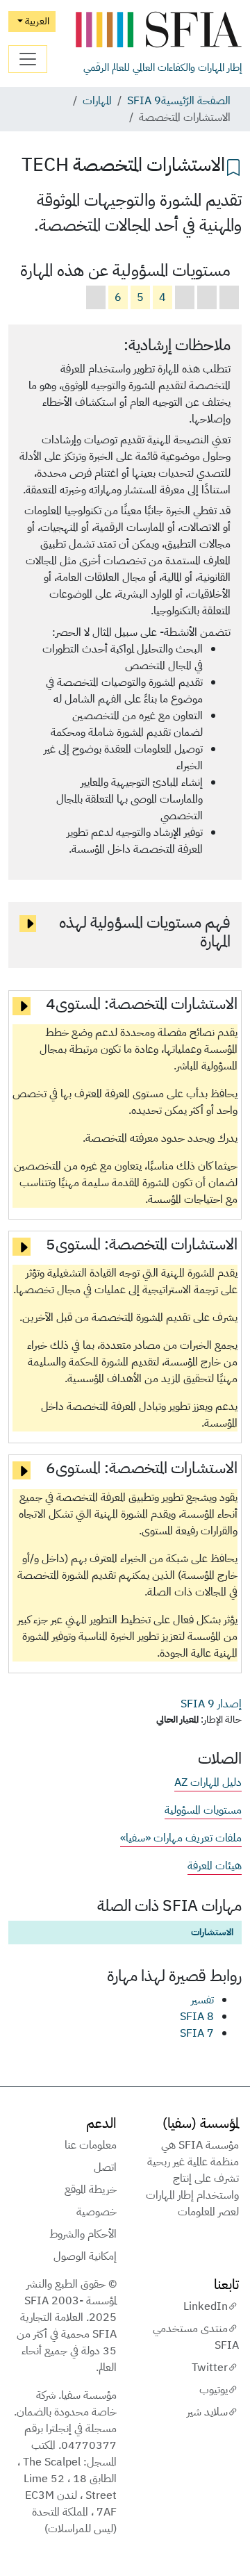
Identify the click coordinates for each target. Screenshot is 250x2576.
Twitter (210, 2368)
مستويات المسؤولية (203, 1810)
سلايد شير (207, 2412)
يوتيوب (214, 2390)
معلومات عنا (91, 2145)
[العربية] (158, 30)
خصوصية (97, 2212)
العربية (36, 21)
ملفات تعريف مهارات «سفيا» (181, 1838)
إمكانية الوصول (85, 2256)
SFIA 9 (144, 101)
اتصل (105, 2167)
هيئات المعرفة (215, 1866)
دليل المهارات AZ (208, 1782)
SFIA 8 (197, 2017)
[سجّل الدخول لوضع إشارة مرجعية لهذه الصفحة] (233, 166)
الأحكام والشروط (83, 2234)
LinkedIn (206, 2306)
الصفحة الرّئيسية (196, 101)
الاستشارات (212, 1932)
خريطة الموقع (91, 2190)
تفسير (202, 2000)
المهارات (97, 101)
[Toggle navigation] (28, 59)
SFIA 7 (197, 2033)
